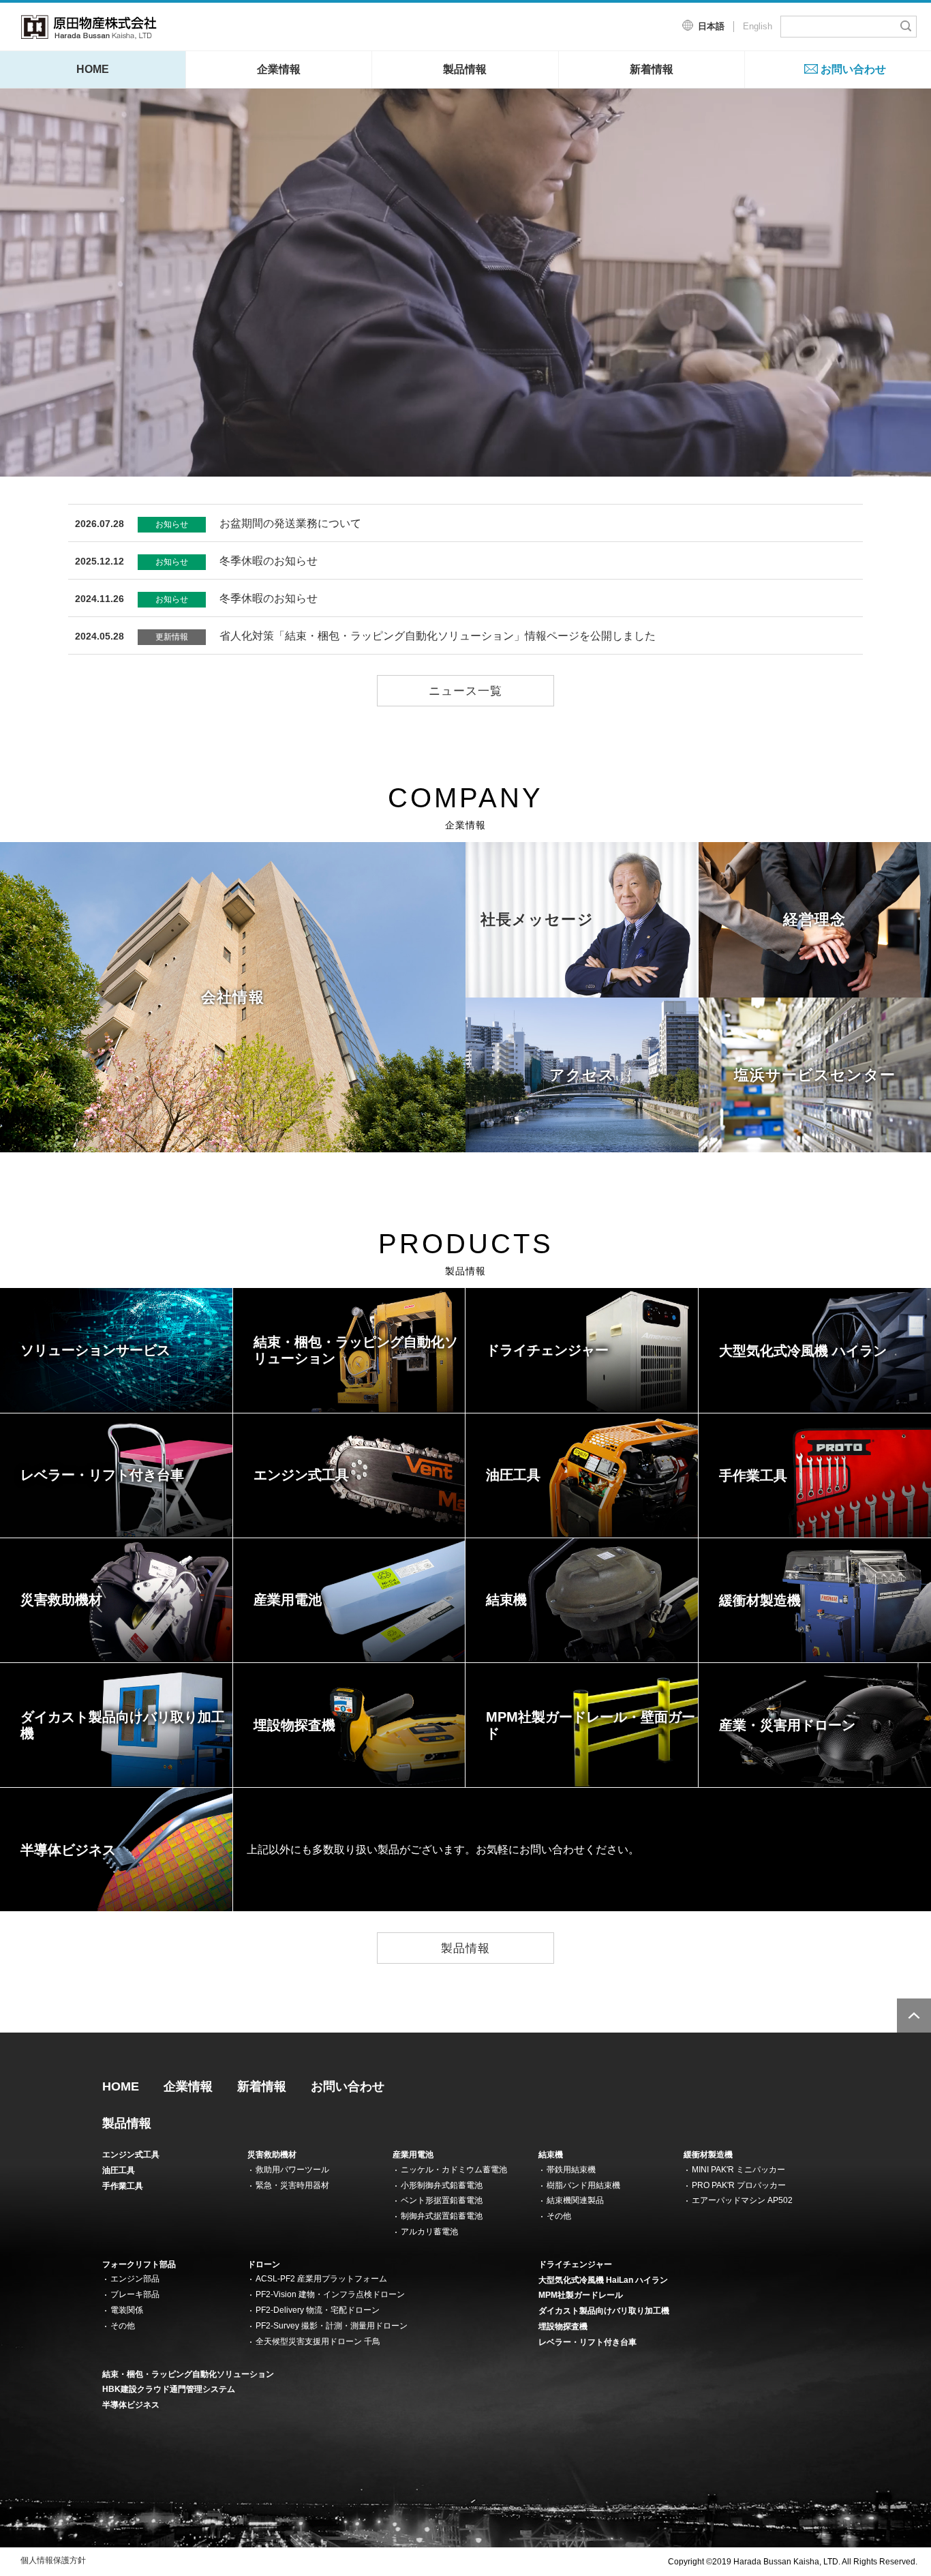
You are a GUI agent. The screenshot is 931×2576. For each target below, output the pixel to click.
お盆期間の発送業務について (218, 523)
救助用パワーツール (292, 2170)
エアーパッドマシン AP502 (742, 2200)
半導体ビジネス (131, 2405)
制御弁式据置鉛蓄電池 (442, 2216)
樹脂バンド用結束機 (583, 2185)
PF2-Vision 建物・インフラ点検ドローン (330, 2294)
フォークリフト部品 (139, 2264)
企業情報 (279, 69)
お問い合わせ (853, 69)
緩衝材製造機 (708, 2155)
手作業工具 (123, 2186)
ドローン (264, 2264)
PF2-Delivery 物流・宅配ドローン (318, 2310)
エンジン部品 (135, 2279)
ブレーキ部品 (135, 2294)
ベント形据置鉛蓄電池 (442, 2200)
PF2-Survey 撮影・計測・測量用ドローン (332, 2326)
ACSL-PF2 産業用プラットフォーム (321, 2279)
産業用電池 (413, 2155)
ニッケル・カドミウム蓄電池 (454, 2170)
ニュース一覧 (465, 691)
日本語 (711, 26)
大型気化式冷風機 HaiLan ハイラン (603, 2280)
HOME (93, 69)
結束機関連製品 (575, 2200)
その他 (559, 2216)
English (758, 26)
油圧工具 (119, 2170)
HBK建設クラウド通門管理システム (169, 2389)
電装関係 (127, 2310)
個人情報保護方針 (53, 2560)
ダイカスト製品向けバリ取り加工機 (604, 2311)
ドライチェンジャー (575, 2264)
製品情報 (465, 69)
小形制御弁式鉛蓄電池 (442, 2185)
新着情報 (652, 69)
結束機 (551, 2155)
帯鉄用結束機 (571, 2170)
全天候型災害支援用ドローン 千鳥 (318, 2341)
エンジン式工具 (131, 2155)
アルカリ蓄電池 (429, 2232)
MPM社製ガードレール (581, 2295)
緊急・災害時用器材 (292, 2185)
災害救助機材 (272, 2155)
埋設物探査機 (563, 2326)
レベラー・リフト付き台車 (587, 2342)
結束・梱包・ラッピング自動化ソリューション (188, 2374)
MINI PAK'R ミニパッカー (738, 2170)
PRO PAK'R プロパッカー (739, 2185)
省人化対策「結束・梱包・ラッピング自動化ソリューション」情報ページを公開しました (365, 636)
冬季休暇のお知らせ (196, 561)
